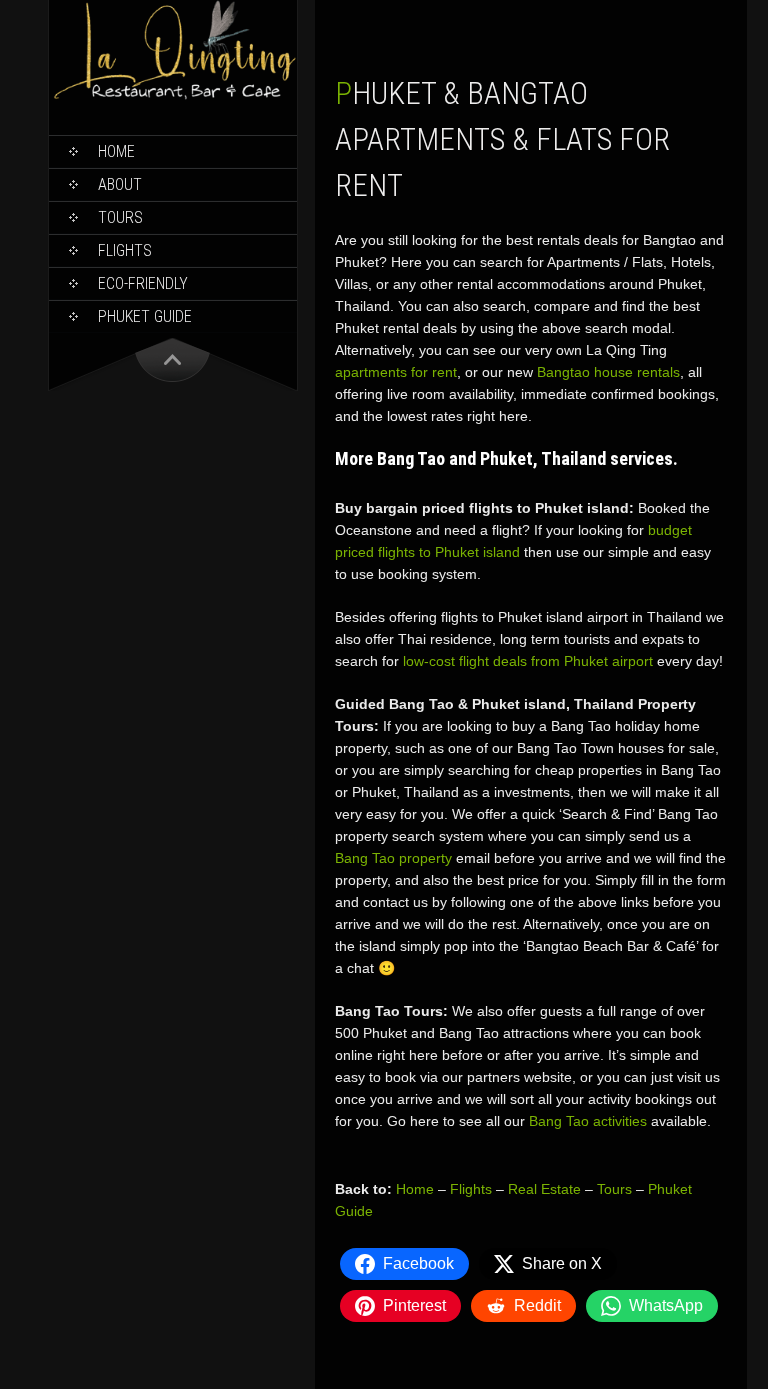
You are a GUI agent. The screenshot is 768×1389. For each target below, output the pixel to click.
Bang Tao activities (588, 1121)
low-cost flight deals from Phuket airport (528, 661)
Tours (120, 217)
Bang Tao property (393, 858)
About (120, 184)
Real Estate (544, 1189)
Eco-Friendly (143, 283)
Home (116, 151)
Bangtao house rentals (608, 372)
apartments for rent (396, 372)
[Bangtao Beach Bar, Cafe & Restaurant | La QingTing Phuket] (173, 95)
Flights (125, 250)
